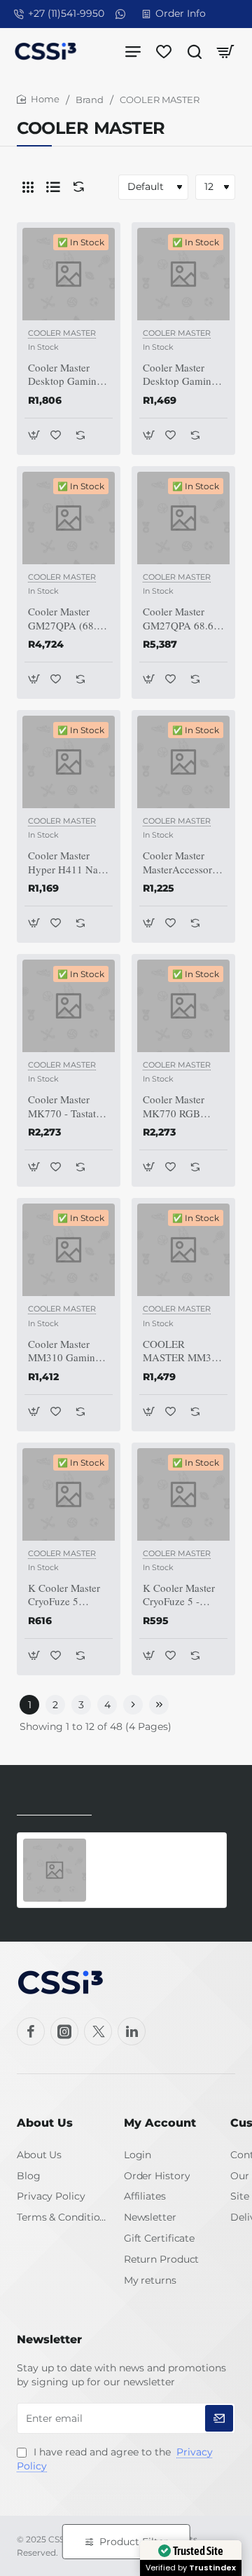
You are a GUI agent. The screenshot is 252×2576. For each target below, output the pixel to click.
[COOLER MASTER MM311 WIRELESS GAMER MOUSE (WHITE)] (183, 1250)
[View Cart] (225, 51)
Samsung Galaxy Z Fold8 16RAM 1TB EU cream (146, 1854)
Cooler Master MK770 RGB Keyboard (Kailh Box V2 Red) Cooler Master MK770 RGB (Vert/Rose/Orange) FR (183, 1107)
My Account (160, 2123)
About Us (45, 2123)
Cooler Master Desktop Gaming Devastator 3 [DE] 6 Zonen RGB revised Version (182, 375)
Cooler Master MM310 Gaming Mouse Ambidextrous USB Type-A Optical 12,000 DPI (64, 1351)
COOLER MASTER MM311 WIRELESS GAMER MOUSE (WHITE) (183, 1351)
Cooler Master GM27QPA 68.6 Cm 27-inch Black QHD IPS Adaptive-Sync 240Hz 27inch (183, 619)
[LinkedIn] (132, 2031)
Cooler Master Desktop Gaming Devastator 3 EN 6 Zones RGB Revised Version (68, 375)
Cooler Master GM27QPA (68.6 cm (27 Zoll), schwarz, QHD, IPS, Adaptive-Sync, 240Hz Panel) (65, 619)
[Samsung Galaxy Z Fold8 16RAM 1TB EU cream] (55, 1870)
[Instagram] (64, 2031)
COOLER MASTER (62, 333)
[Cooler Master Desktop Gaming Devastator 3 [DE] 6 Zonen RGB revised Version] (183, 274)
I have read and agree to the (115, 2459)
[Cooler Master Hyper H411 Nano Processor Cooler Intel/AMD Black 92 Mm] (69, 762)
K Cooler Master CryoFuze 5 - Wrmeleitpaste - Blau (179, 1595)
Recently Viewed (54, 1805)
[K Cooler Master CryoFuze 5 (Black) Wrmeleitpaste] (69, 1494)
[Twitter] (98, 2031)
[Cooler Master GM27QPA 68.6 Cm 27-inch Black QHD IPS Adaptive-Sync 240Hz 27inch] (183, 518)
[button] (34, 435)
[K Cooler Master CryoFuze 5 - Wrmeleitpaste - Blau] (183, 1494)
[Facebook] (31, 2031)
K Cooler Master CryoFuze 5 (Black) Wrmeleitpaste (64, 1595)
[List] (53, 187)
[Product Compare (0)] (76, 187)
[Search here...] (195, 51)
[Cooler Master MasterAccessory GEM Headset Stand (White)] (183, 762)
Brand (90, 100)
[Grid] (28, 187)
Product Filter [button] (134, 2542)
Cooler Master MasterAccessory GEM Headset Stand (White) (180, 863)
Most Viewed (138, 1805)
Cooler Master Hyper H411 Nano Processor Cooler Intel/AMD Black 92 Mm (69, 863)
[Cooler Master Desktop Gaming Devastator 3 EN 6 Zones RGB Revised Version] (69, 274)
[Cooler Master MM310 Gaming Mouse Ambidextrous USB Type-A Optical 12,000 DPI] (69, 1250)
